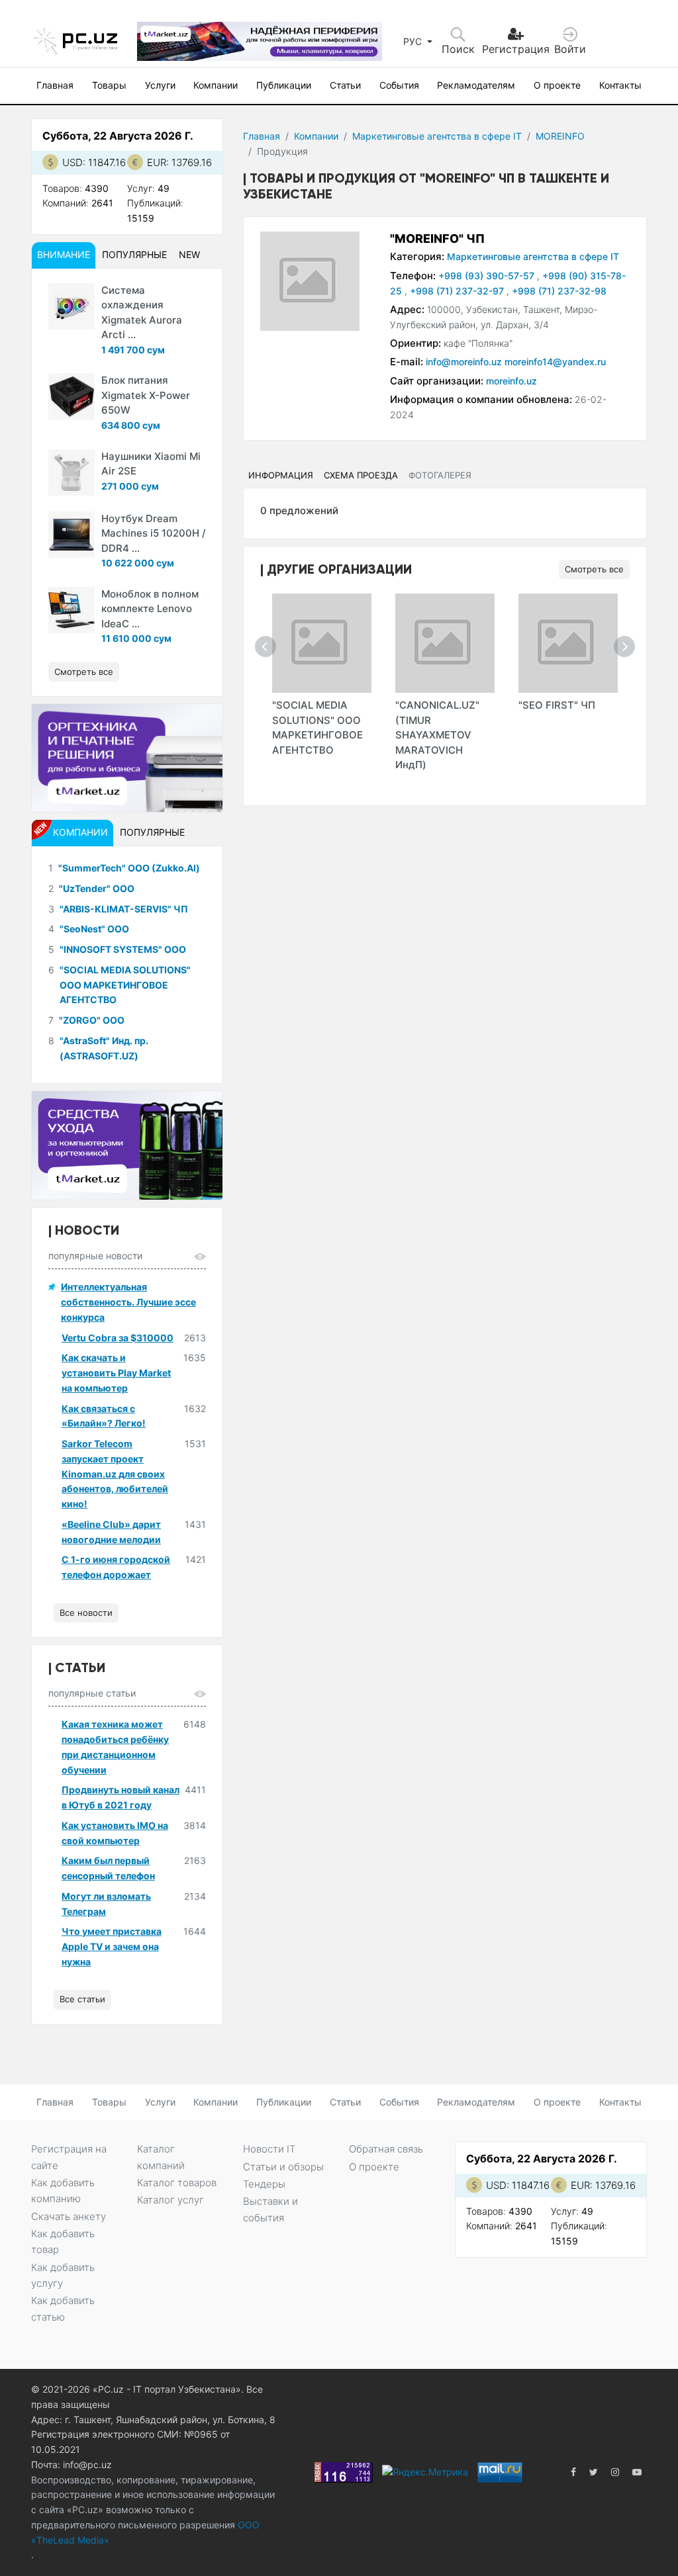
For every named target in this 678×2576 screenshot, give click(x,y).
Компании (216, 85)
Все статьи (82, 1999)
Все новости (86, 1613)
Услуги (160, 85)
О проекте (557, 85)
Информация (281, 475)
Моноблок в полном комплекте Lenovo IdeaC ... (150, 609)
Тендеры (264, 2184)
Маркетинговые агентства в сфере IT (437, 136)
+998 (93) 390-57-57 (488, 276)
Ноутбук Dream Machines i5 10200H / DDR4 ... (154, 533)
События (399, 85)
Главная (55, 85)
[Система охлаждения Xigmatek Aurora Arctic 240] (72, 306)
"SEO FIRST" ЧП (557, 705)
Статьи (345, 85)
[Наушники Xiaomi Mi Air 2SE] (72, 472)
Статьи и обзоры (283, 2167)
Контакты (620, 85)
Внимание (64, 254)
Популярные (134, 254)
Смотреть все (594, 569)
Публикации (284, 85)
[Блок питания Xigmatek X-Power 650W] (72, 396)
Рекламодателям (476, 85)
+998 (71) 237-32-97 (458, 291)
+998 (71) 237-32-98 (559, 291)
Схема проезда (361, 475)
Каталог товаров (177, 2183)
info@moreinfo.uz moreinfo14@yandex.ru (516, 362)
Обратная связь (386, 2149)
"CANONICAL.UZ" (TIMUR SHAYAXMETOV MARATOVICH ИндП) (437, 735)
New (189, 254)
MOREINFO (560, 136)
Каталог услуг (170, 2200)
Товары (109, 85)
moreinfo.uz (511, 381)
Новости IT (269, 2149)
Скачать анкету (69, 2216)
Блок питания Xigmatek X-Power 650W (146, 395)
